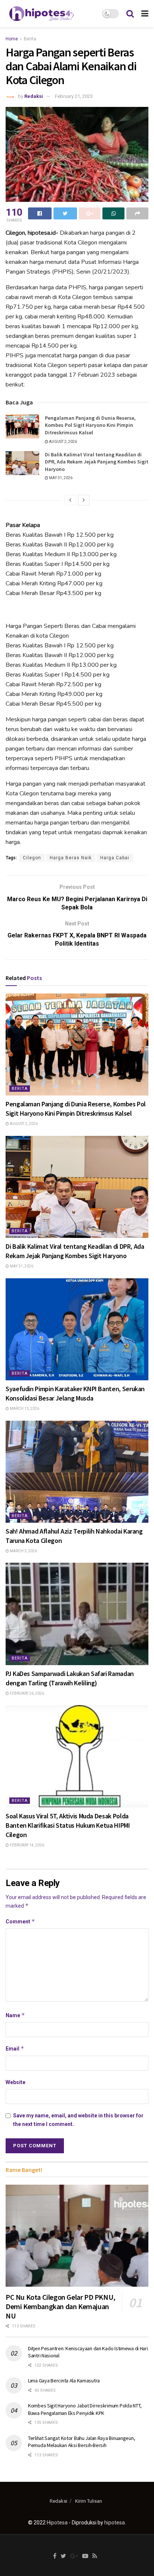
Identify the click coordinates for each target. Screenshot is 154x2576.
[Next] (84, 500)
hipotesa (115, 2523)
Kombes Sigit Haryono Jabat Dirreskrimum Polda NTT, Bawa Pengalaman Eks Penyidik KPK (85, 2409)
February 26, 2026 (27, 1693)
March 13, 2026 (24, 1409)
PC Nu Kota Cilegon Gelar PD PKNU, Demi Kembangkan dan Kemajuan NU (61, 2306)
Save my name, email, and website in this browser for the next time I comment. (78, 2120)
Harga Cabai (115, 858)
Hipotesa (57, 2523)
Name (15, 2015)
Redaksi (34, 96)
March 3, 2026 (23, 1551)
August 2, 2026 (63, 442)
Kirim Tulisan (89, 2501)
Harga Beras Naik (71, 858)
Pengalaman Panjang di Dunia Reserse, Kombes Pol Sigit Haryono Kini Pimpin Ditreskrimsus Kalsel (90, 425)
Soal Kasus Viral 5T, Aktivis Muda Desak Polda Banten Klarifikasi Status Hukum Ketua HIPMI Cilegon (68, 1825)
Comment (20, 1921)
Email (15, 2048)
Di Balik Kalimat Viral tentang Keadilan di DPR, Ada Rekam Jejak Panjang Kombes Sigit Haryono (97, 462)
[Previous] (70, 500)
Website (16, 2082)
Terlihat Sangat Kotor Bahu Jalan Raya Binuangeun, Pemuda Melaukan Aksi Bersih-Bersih (81, 2442)
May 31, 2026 (60, 478)
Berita (30, 39)
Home (12, 39)
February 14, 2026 (27, 1845)
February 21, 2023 (74, 96)
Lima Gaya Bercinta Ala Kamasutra (64, 2381)
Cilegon (32, 858)
